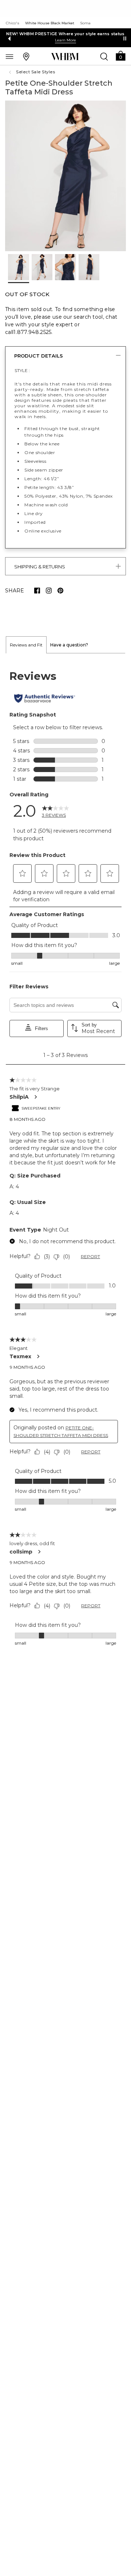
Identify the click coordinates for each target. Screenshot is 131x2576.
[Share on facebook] (37, 591)
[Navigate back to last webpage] (11, 72)
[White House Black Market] (65, 57)
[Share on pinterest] (60, 591)
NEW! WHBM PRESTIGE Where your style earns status (65, 34)
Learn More (65, 40)
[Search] (104, 56)
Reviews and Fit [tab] (26, 645)
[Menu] (9, 56)
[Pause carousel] (125, 38)
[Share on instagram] (49, 591)
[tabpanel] (65, 1158)
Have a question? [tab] (69, 645)
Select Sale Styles (35, 72)
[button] (120, 55)
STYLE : (22, 370)
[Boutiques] (26, 56)
